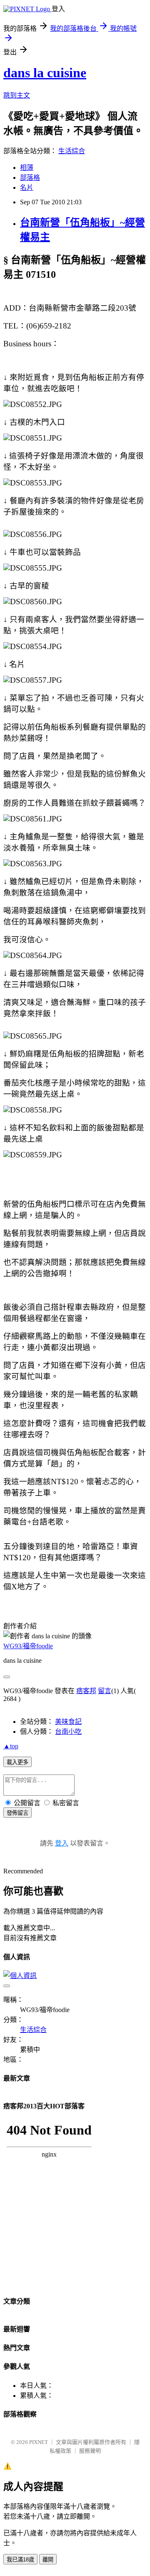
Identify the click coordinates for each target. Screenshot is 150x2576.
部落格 (30, 178)
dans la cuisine (45, 73)
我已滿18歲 (20, 2560)
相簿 (27, 168)
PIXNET (39, 2442)
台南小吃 (68, 1732)
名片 (27, 188)
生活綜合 (72, 151)
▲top (11, 1746)
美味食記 (68, 1722)
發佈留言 (17, 1813)
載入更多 (17, 1762)
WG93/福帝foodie (28, 1646)
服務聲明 (90, 2451)
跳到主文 (17, 95)
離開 (48, 2560)
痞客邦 (86, 1691)
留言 (105, 1691)
